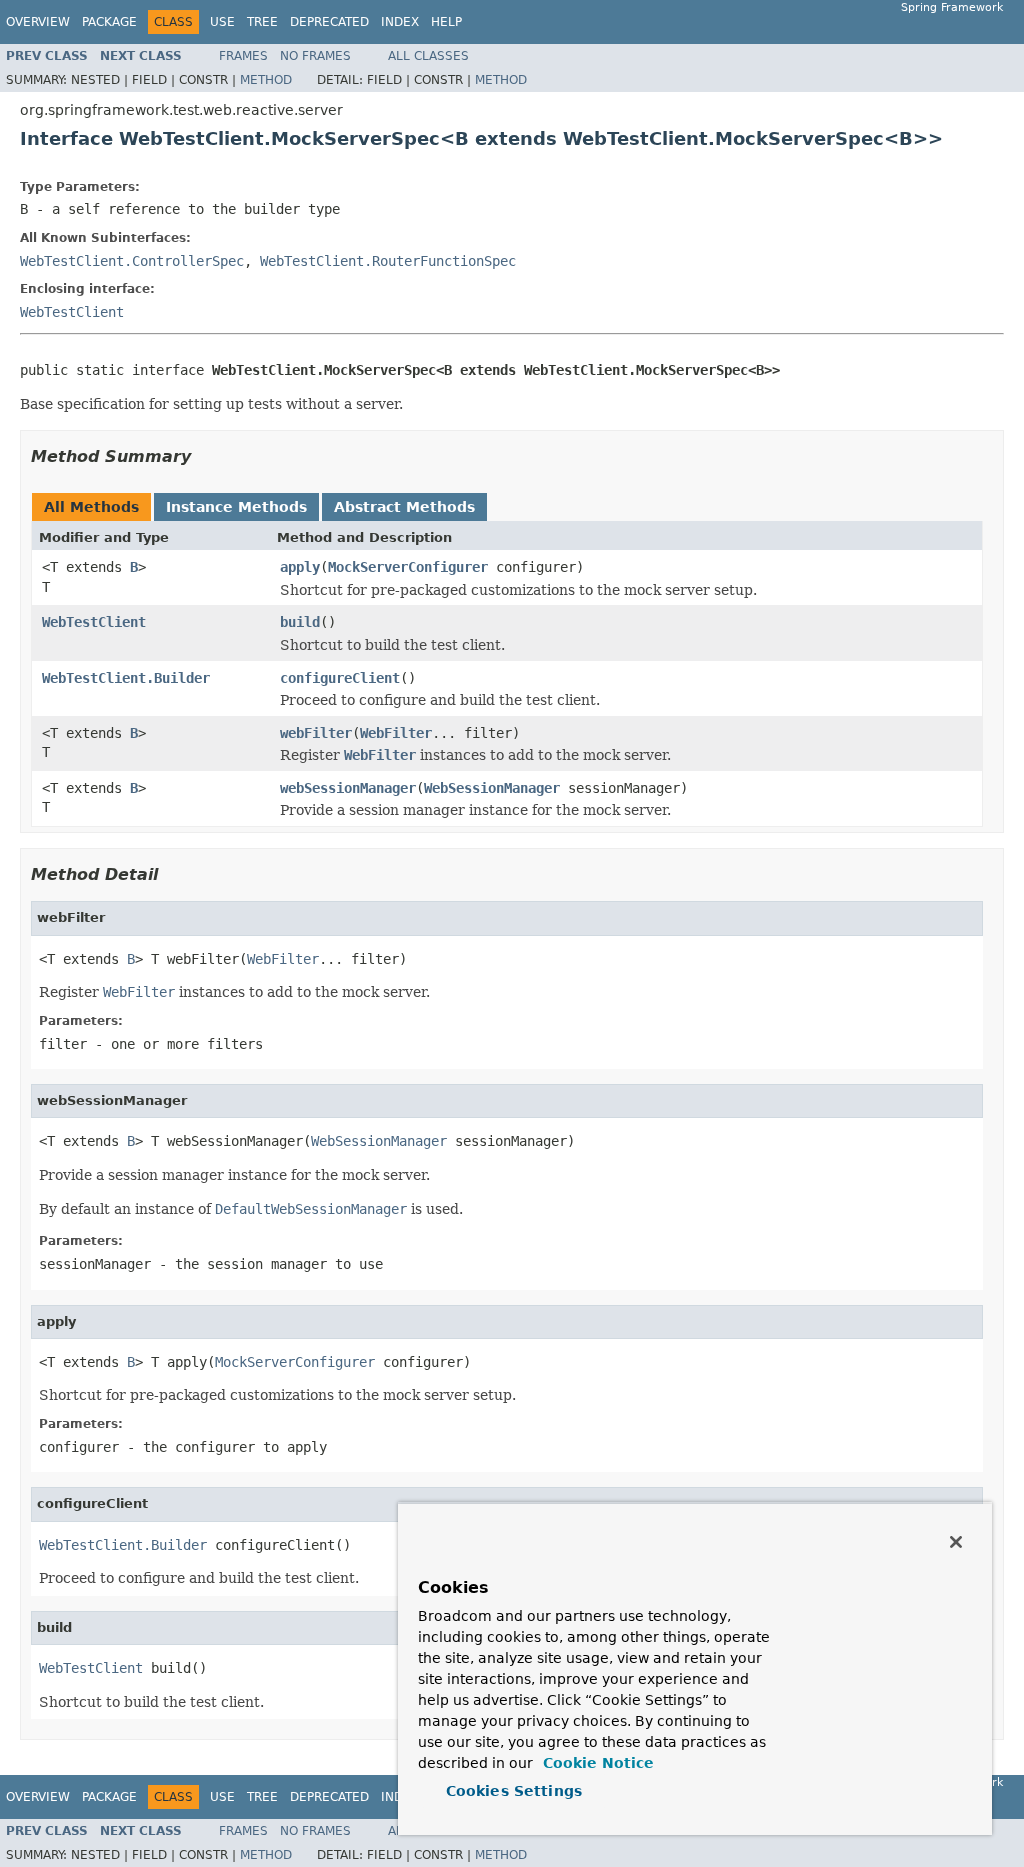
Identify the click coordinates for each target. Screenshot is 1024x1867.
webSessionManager (348, 788)
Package (109, 22)
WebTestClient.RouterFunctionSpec (388, 261)
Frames (243, 56)
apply (300, 567)
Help (446, 22)
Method (266, 80)
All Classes (428, 56)
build (300, 622)
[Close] (956, 1542)
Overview (38, 22)
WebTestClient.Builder (126, 678)
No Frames (315, 56)
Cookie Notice (596, 1763)
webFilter (316, 733)
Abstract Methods (404, 507)
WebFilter (396, 733)
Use (222, 22)
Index (400, 22)
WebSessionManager (492, 788)
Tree (262, 22)
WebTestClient (72, 312)
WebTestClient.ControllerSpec (132, 261)
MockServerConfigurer (408, 567)
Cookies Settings (514, 1791)
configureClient (340, 678)
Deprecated (329, 22)
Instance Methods (236, 507)
